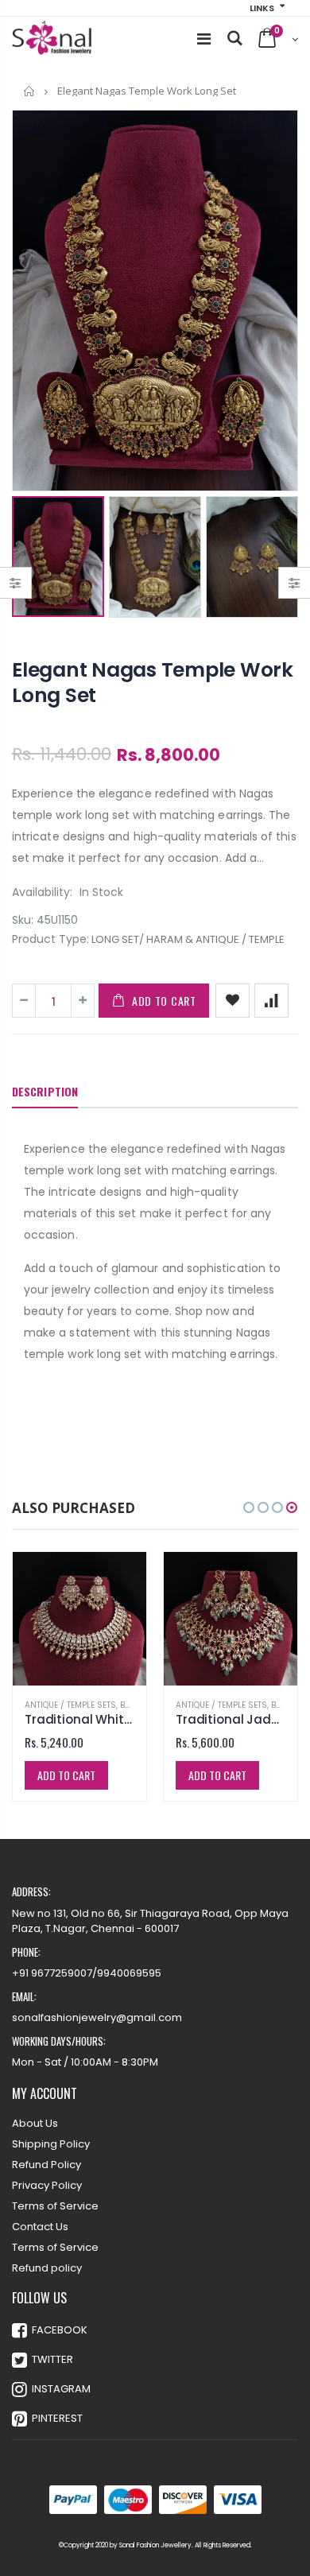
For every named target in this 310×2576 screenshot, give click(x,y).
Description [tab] (45, 1091)
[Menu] (204, 39)
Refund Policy (46, 2165)
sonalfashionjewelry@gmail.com (97, 2017)
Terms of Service (55, 2206)
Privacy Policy (47, 2185)
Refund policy (47, 2268)
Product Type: (50, 939)
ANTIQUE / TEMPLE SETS (70, 1705)
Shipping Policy (51, 2144)
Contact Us (40, 2227)
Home (30, 91)
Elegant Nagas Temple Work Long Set (153, 683)
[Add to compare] (271, 1001)
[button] (249, 1507)
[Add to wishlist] (232, 1001)
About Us (35, 2123)
